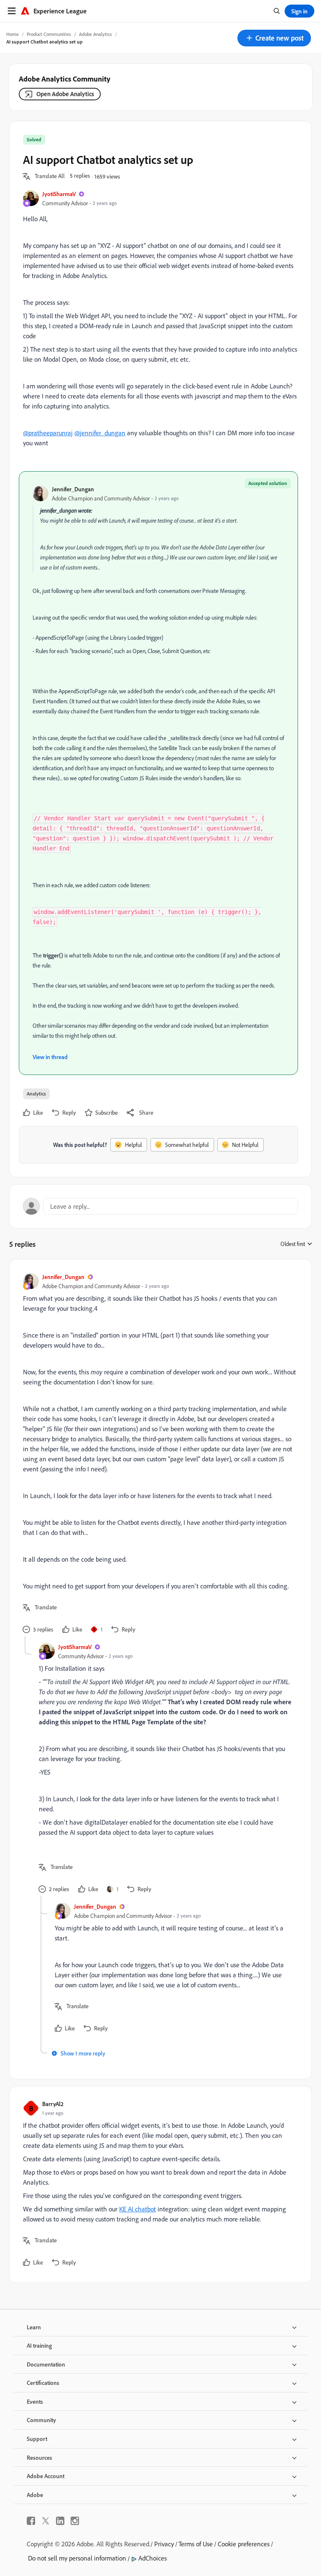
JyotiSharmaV (59, 194)
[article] (158, 1454)
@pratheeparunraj (48, 433)
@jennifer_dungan (100, 433)
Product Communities (49, 34)
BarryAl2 (53, 2104)
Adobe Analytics (96, 34)
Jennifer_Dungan (73, 489)
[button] (274, 38)
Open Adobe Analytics (65, 94)
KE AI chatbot (138, 2209)
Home (13, 34)
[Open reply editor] (160, 1206)
